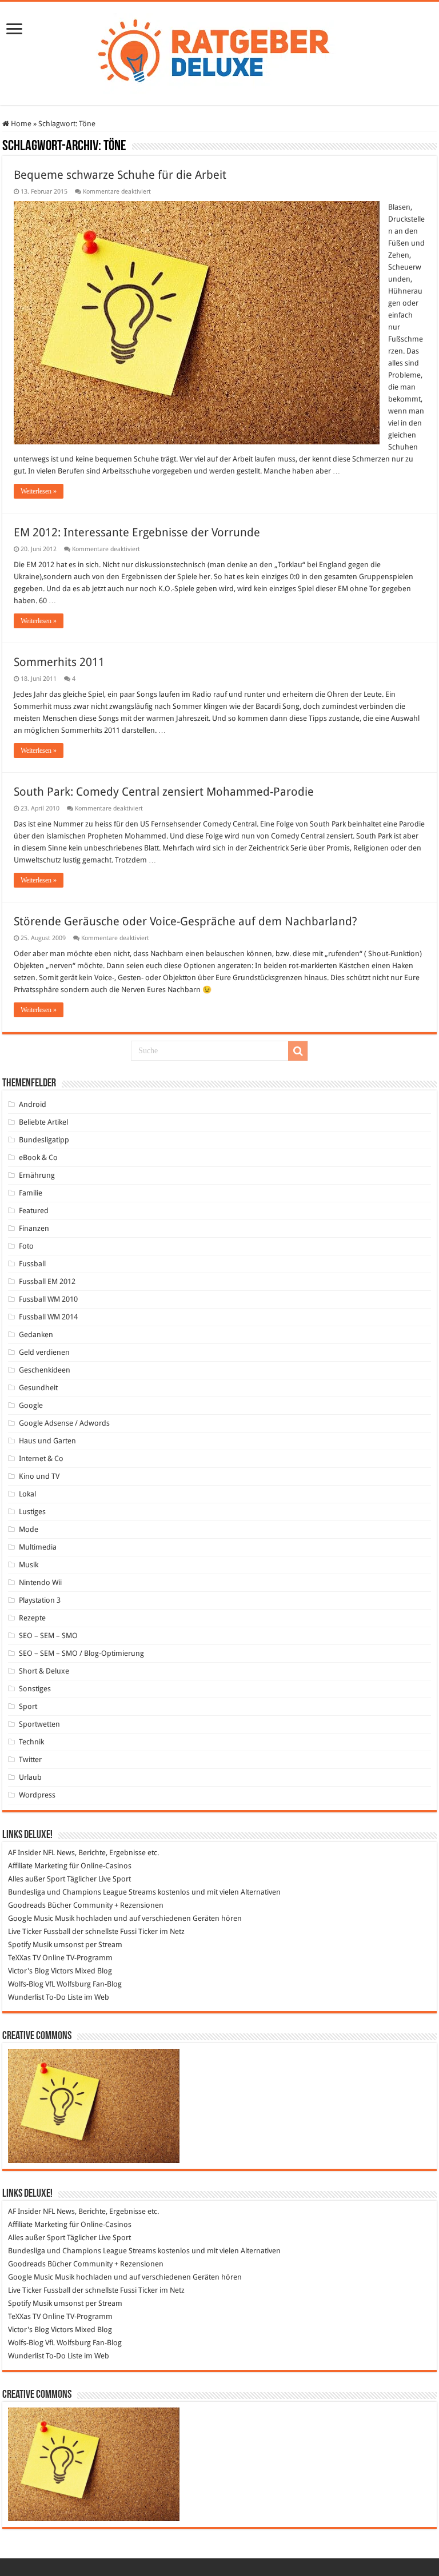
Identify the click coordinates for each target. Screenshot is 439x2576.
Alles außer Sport (37, 1879)
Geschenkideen (45, 1370)
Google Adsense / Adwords (64, 1423)
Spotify (19, 1945)
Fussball (32, 1264)
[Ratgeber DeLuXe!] (220, 51)
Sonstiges (35, 1689)
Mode (29, 1529)
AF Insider (25, 1853)
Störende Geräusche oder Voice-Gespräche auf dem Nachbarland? (185, 921)
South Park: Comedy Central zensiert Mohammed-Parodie (164, 792)
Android (33, 1104)
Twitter (30, 1760)
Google (31, 1405)
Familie (31, 1193)
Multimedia (38, 1547)
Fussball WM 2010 (48, 1299)
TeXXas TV (24, 1958)
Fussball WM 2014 (48, 1317)
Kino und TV (39, 1476)
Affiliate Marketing (38, 1866)
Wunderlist (26, 1997)
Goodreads (27, 1905)
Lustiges (32, 1512)
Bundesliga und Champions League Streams (82, 1892)
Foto (26, 1246)
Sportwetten (39, 1724)
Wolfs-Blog (26, 1984)
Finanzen (34, 1228)
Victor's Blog (29, 1971)
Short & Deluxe (44, 1671)
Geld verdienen (44, 1352)
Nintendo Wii (40, 1582)
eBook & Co (38, 1157)
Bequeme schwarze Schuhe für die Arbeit (120, 175)
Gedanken (36, 1335)
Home (20, 124)
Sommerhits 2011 (59, 662)
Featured (34, 1211)
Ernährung (37, 1175)
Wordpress (37, 1795)
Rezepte (32, 1618)
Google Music (31, 1918)
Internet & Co (41, 1458)
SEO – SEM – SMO (48, 1636)
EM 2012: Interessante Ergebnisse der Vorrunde (137, 532)
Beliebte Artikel (43, 1122)
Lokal (27, 1494)
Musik (29, 1565)
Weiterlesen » (39, 491)
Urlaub (30, 1777)
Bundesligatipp (44, 1140)
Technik (31, 1742)
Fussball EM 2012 (47, 1281)
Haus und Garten (47, 1441)
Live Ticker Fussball (39, 1931)
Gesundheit (38, 1388)
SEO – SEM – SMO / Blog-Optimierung (81, 1653)
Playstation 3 (40, 1600)
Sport (28, 1706)
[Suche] (298, 1051)
